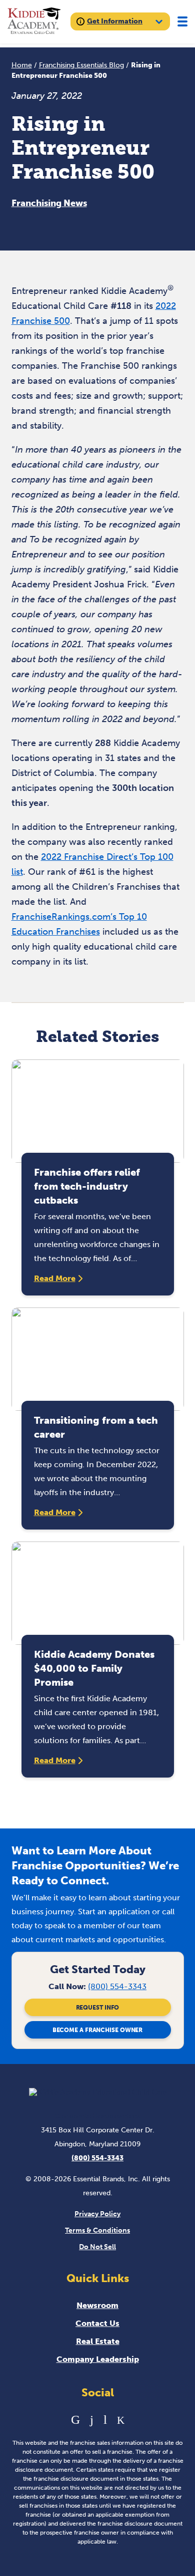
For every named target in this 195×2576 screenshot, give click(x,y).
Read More (55, 1278)
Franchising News (49, 203)
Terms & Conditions (97, 2230)
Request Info (98, 2008)
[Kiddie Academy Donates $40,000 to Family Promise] (98, 1593)
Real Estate (98, 2341)
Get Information (115, 21)
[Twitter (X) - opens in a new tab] (121, 2420)
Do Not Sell (97, 2247)
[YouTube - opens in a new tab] (105, 2420)
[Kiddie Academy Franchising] (34, 22)
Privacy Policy (97, 2214)
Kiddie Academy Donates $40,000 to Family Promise (94, 1668)
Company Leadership (98, 2359)
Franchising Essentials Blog (81, 65)
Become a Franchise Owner (98, 2030)
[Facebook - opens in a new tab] (92, 2420)
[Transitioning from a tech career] (98, 1359)
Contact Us (97, 2323)
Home (22, 65)
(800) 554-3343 (117, 1986)
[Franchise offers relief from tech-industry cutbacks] (98, 1111)
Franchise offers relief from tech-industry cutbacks (87, 1186)
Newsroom (97, 2305)
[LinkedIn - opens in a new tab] (75, 2420)
